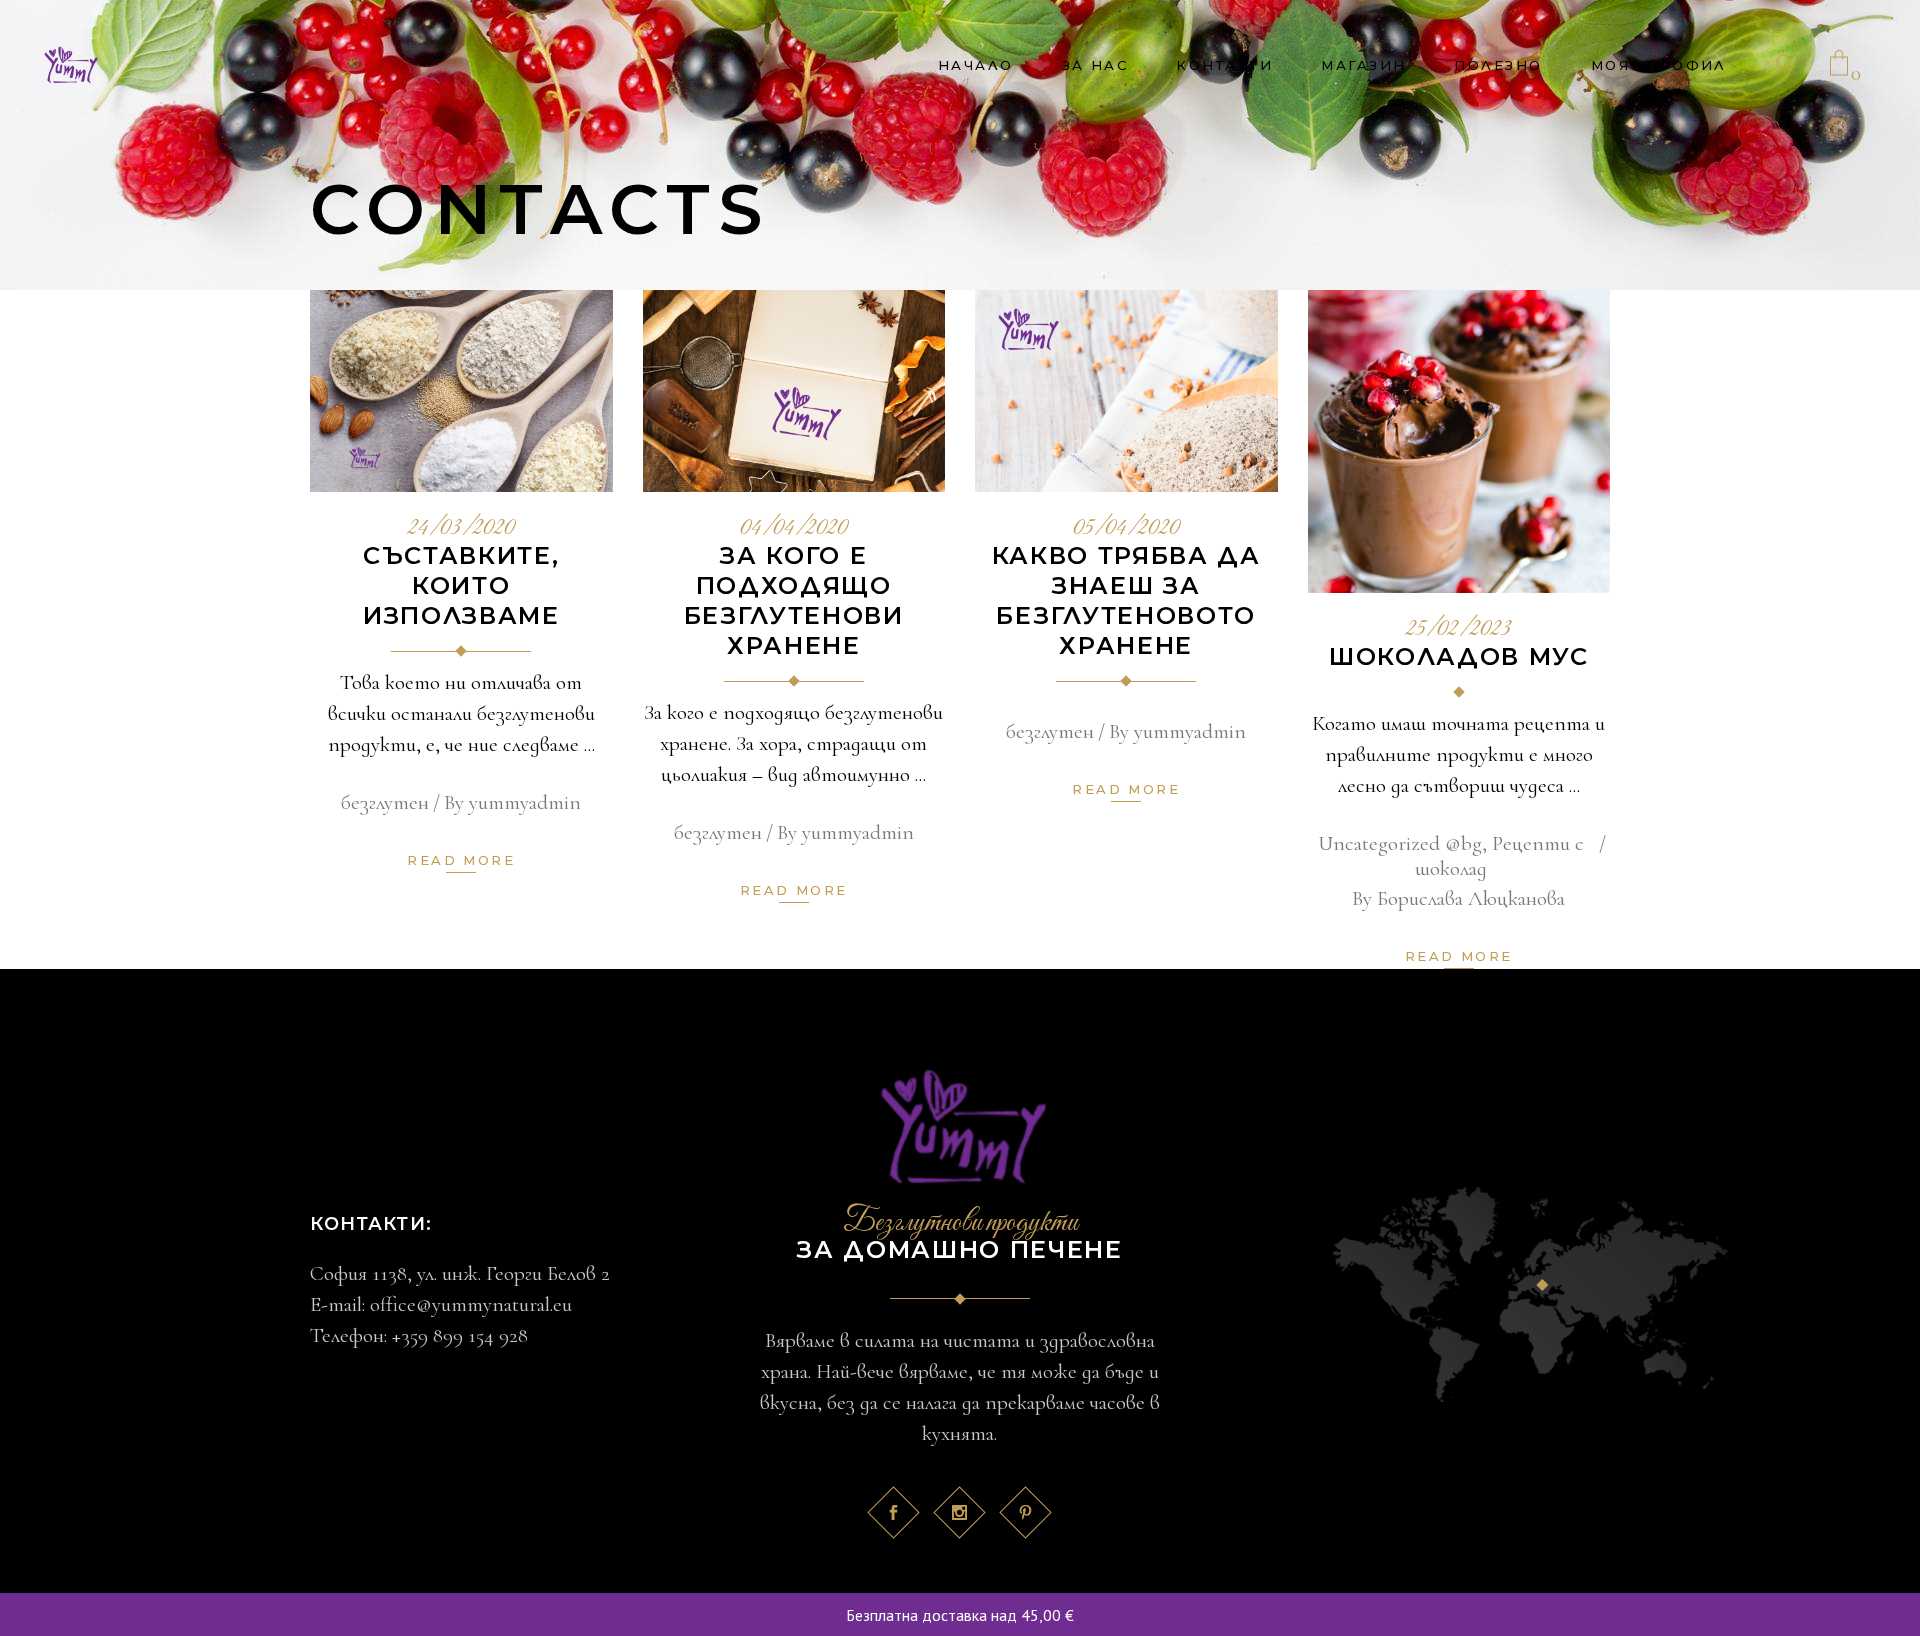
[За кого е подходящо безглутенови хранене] (794, 391)
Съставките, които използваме (461, 585)
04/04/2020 (794, 529)
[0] (1839, 65)
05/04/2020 (1126, 529)
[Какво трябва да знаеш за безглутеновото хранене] (1126, 391)
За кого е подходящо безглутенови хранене (794, 600)
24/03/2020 (461, 529)
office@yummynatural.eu (471, 1304)
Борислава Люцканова (1471, 898)
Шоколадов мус (1459, 656)
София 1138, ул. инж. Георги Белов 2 (460, 1273)
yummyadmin (525, 802)
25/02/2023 (1458, 630)
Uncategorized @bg (1400, 843)
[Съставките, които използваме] (461, 391)
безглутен (385, 802)
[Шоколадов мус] (1459, 441)
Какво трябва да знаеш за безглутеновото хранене (1126, 600)
